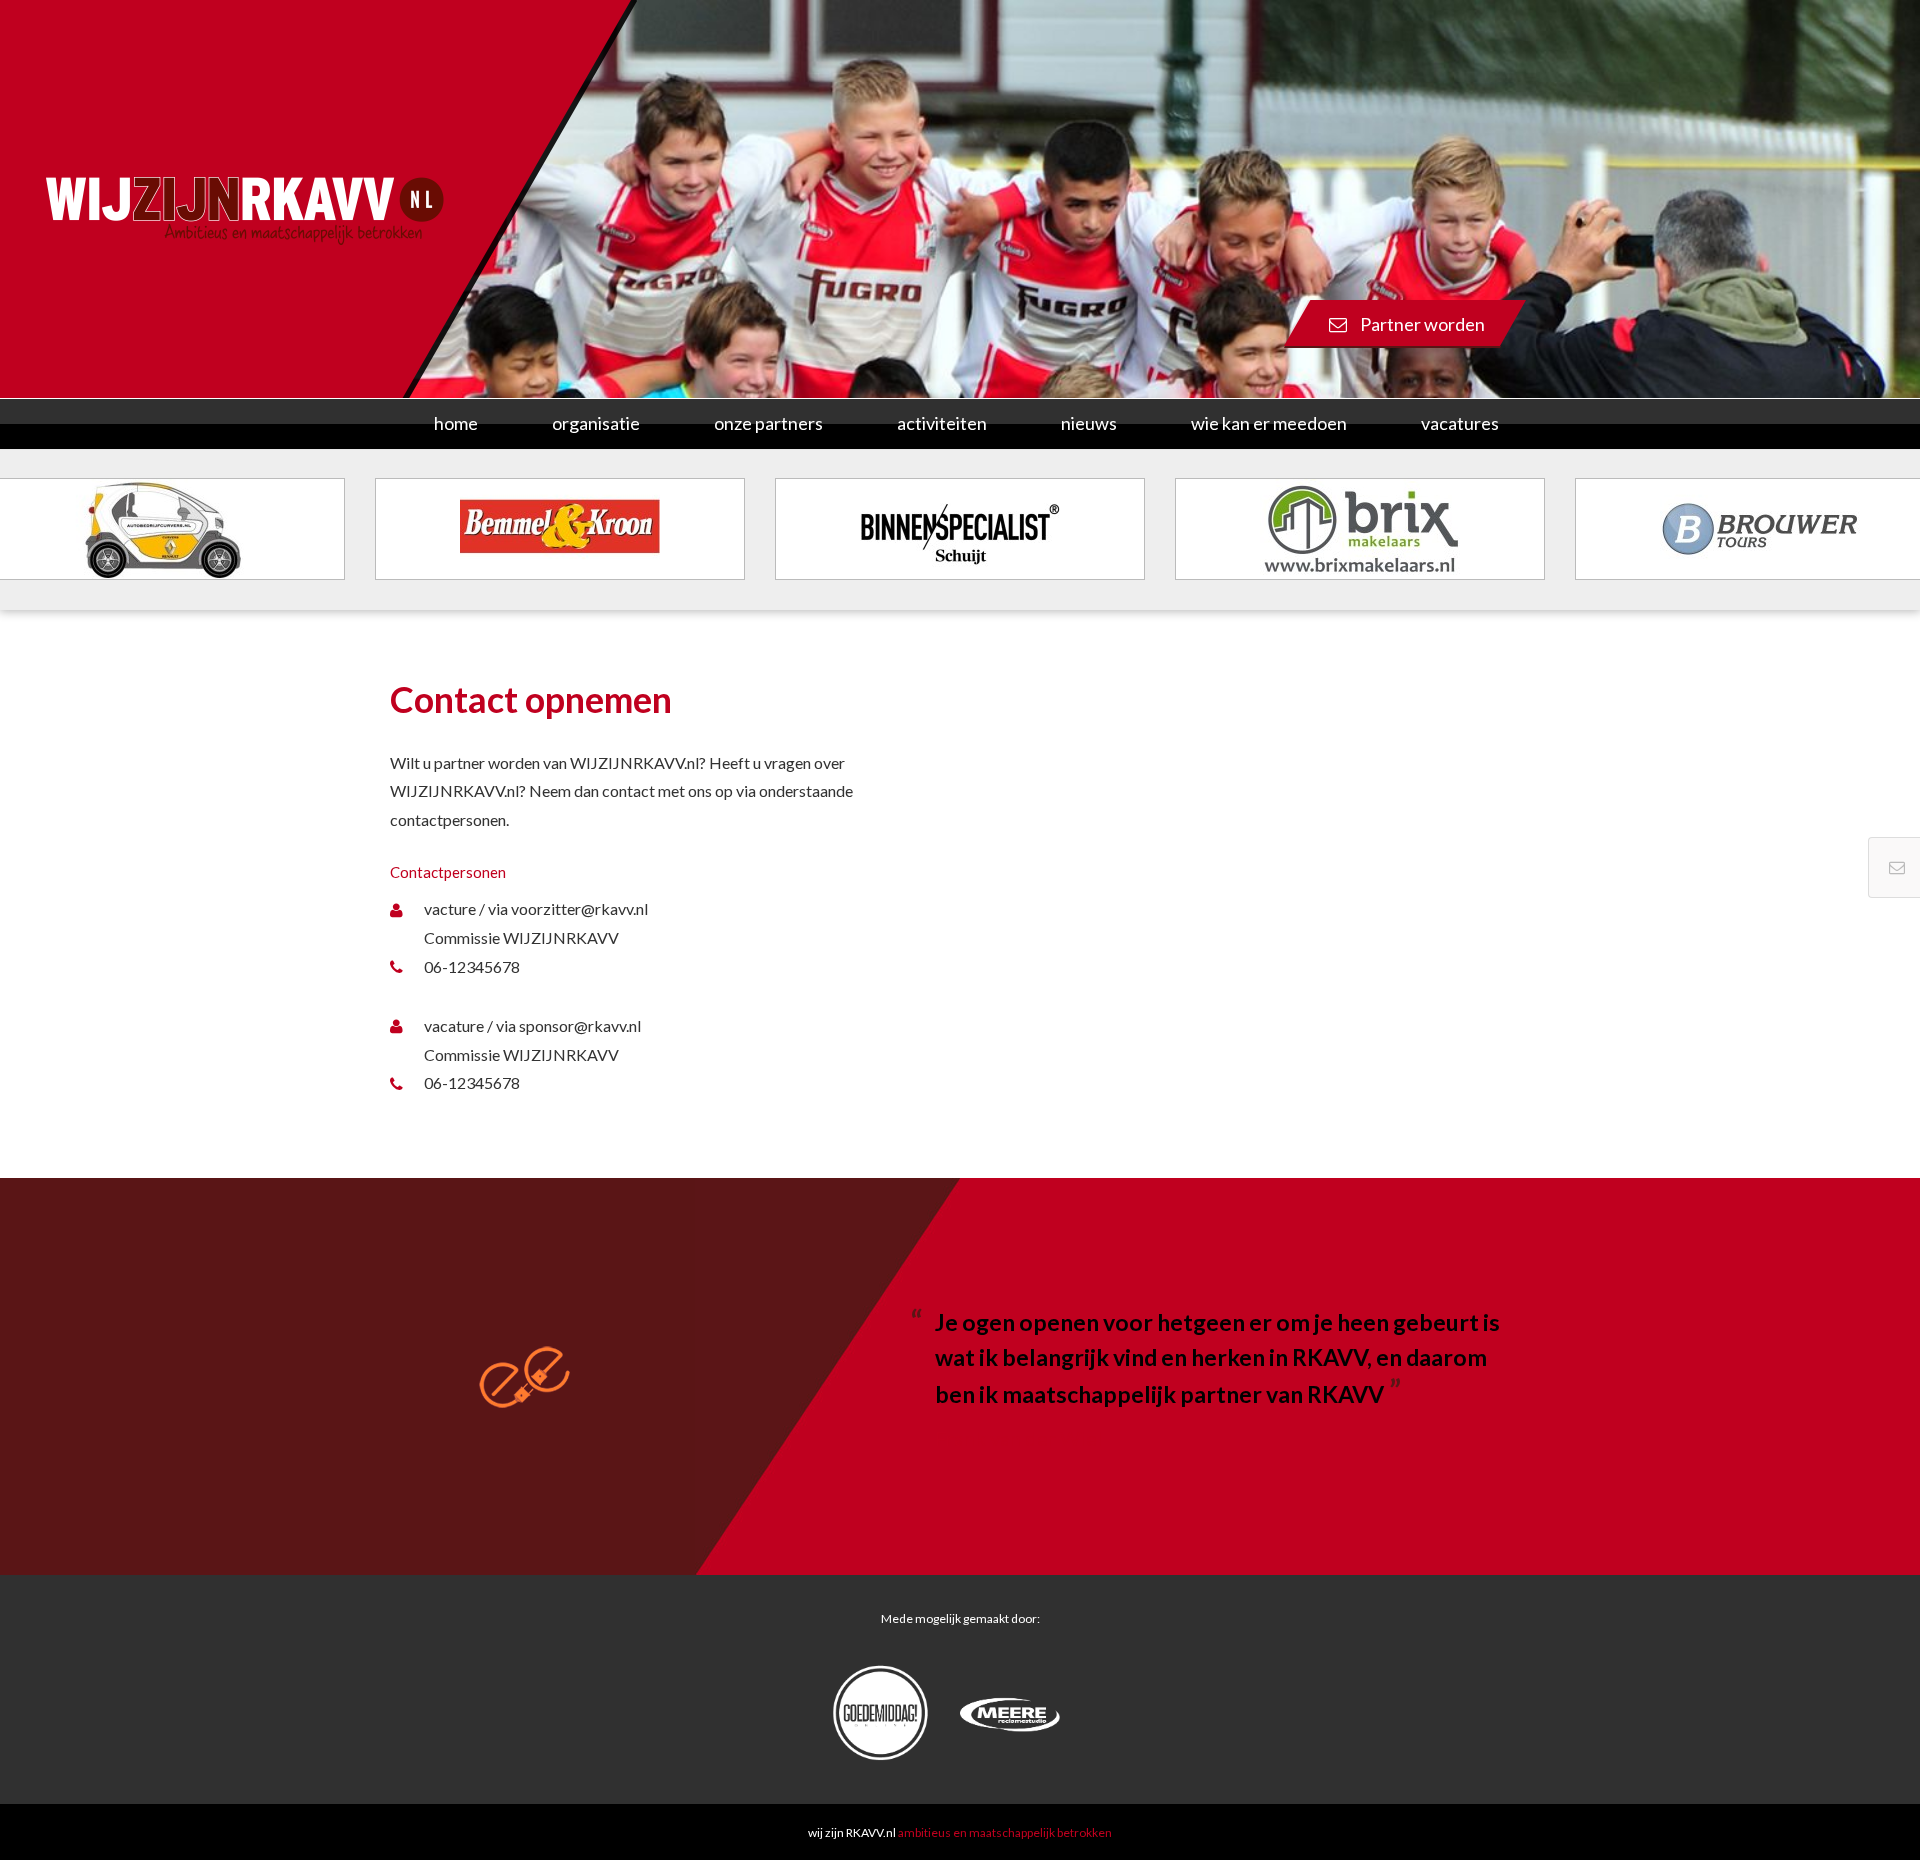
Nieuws (1089, 423)
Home (456, 423)
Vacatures (1460, 423)
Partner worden (1421, 324)
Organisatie (596, 423)
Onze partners (768, 423)
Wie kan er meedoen (1269, 423)
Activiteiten (942, 423)
